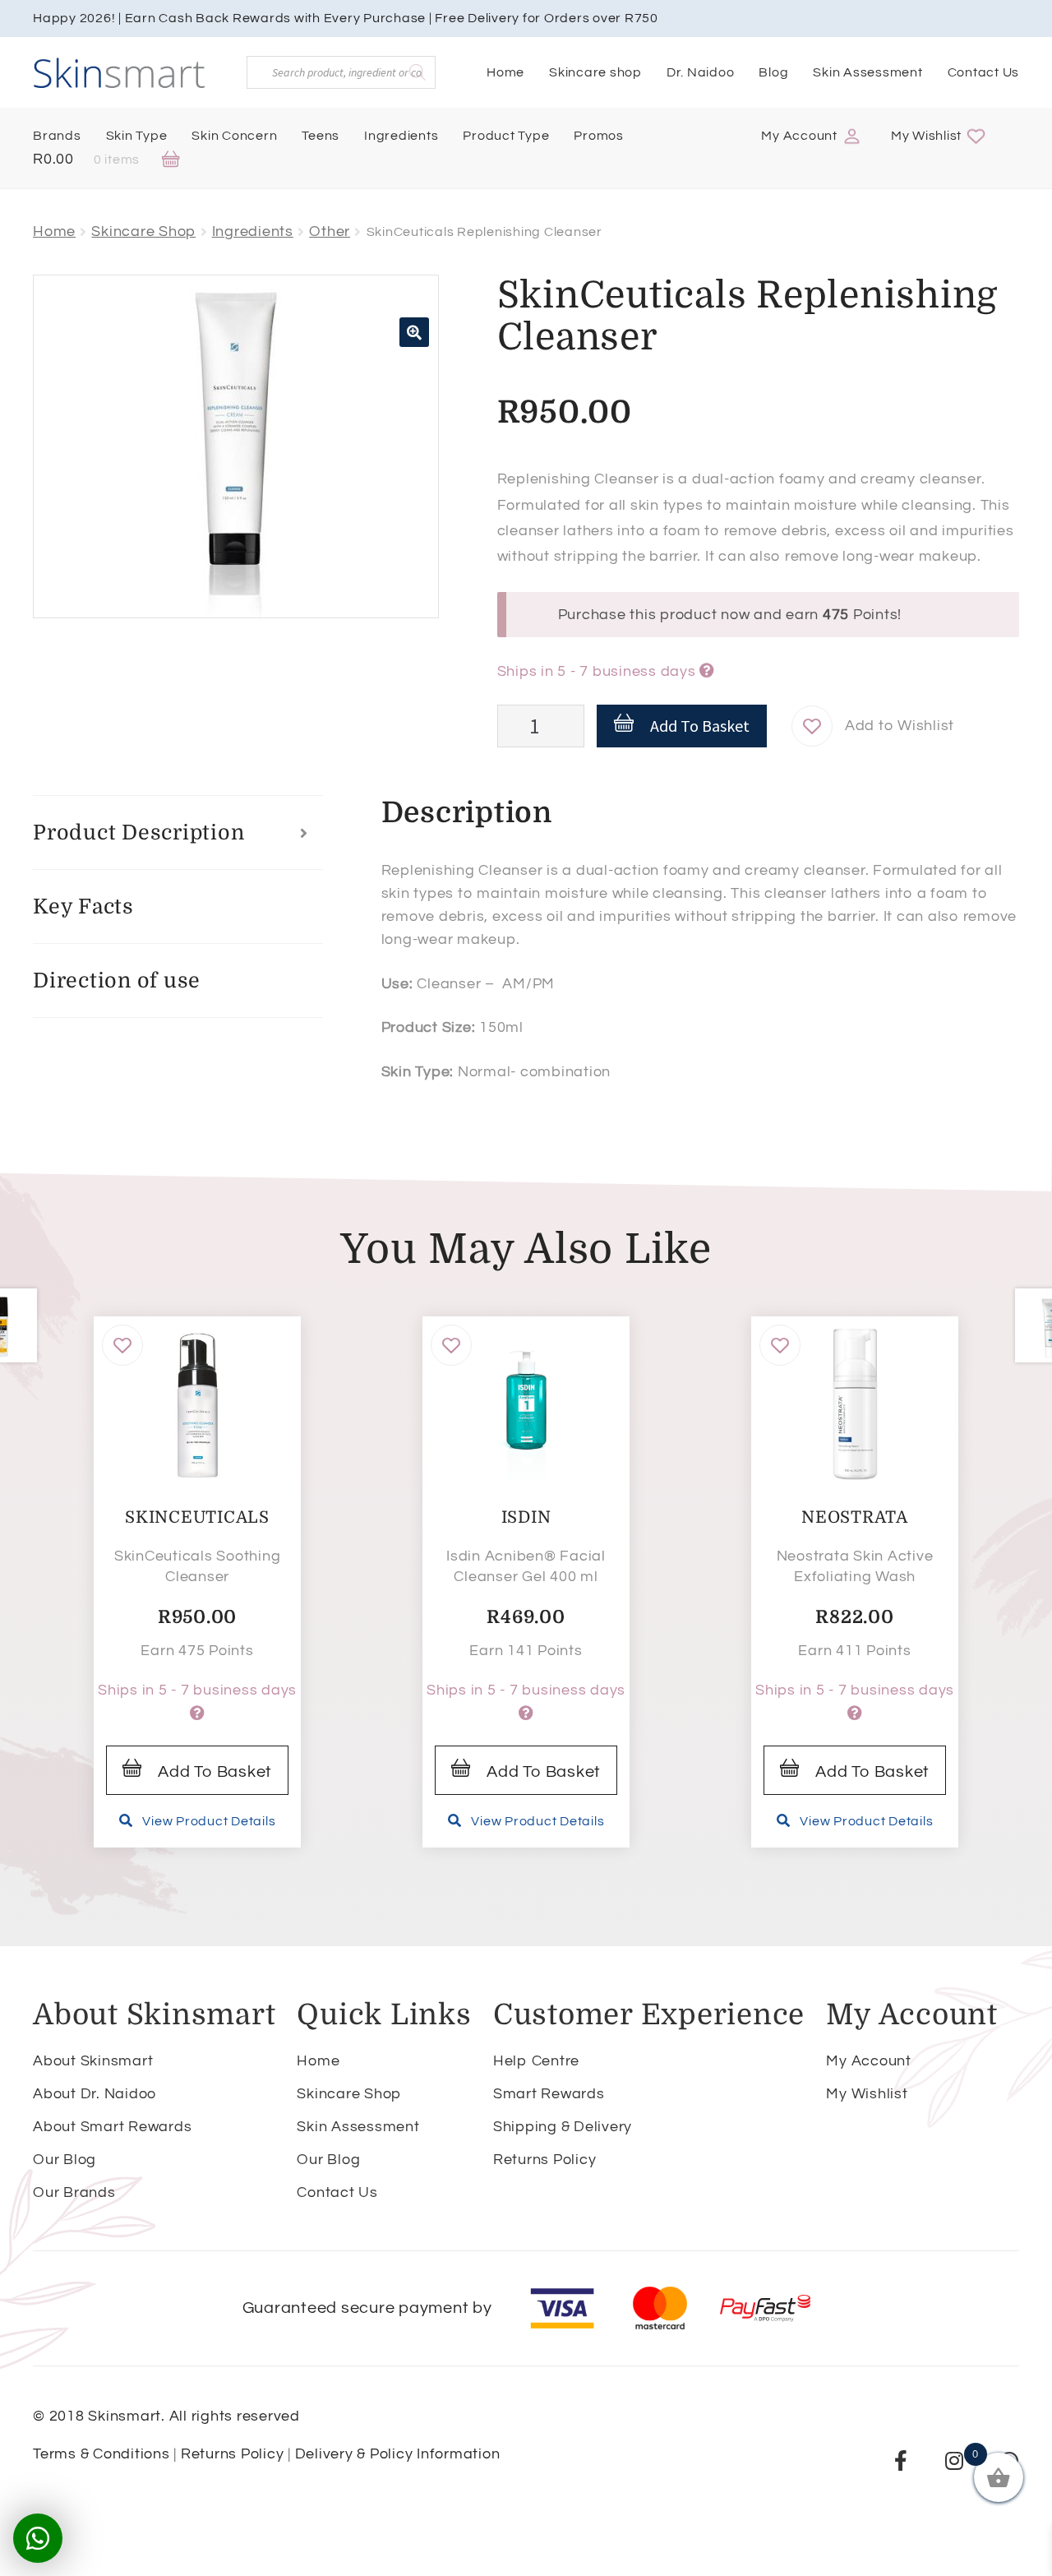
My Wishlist (926, 136)
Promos (599, 136)
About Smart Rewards (112, 2127)
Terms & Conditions (102, 2454)
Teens (321, 136)
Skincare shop (595, 72)
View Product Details (209, 1821)
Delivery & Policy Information (398, 2454)
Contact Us (984, 72)
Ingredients (401, 136)
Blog (773, 72)
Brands (57, 136)
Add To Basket (700, 726)
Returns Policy (545, 2160)
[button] (414, 332)
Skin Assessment (867, 72)
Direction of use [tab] (117, 980)
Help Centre (536, 2061)
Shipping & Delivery (563, 2127)
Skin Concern (234, 136)
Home (505, 72)
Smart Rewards (549, 2094)
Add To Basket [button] (215, 1772)
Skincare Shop (143, 231)
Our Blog (65, 2160)
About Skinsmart (93, 2061)
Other (330, 231)
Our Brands (74, 2192)
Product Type (506, 136)
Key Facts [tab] (83, 906)
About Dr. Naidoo (95, 2094)
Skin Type (137, 136)
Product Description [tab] (138, 832)
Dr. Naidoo (701, 72)
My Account (799, 136)
